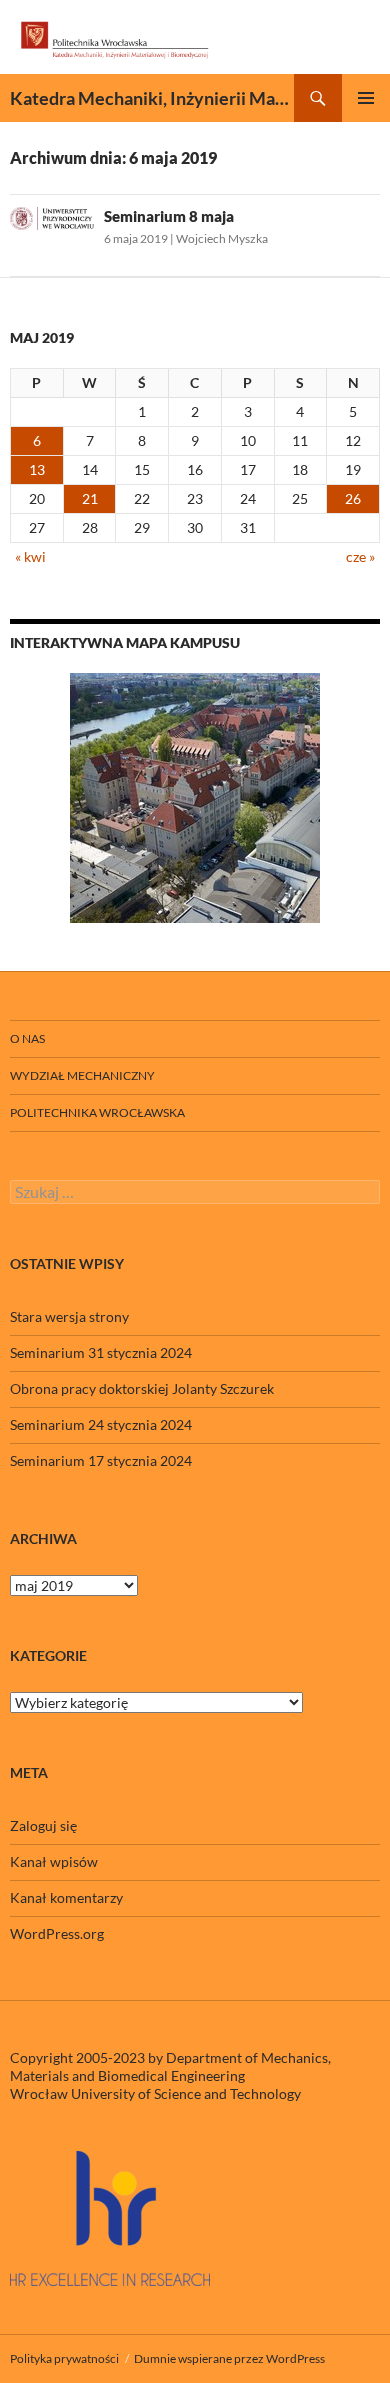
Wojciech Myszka (222, 238)
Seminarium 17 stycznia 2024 (101, 1460)
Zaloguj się (43, 1825)
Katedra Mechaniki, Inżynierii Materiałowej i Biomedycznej (152, 98)
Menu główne (366, 98)
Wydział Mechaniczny (82, 1075)
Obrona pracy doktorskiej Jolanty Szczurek (142, 1388)
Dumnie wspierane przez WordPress (229, 2358)
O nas (27, 1038)
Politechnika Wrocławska (97, 1112)
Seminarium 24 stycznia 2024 (101, 1424)
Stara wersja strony (69, 1316)
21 (90, 498)
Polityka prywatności (64, 2358)
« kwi (30, 556)
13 (37, 469)
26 (353, 498)
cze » (360, 556)
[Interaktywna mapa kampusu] (195, 798)
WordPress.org (57, 1933)
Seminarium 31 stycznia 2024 (101, 1352)
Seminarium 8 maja (169, 216)
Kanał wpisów (54, 1861)
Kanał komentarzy (66, 1897)
